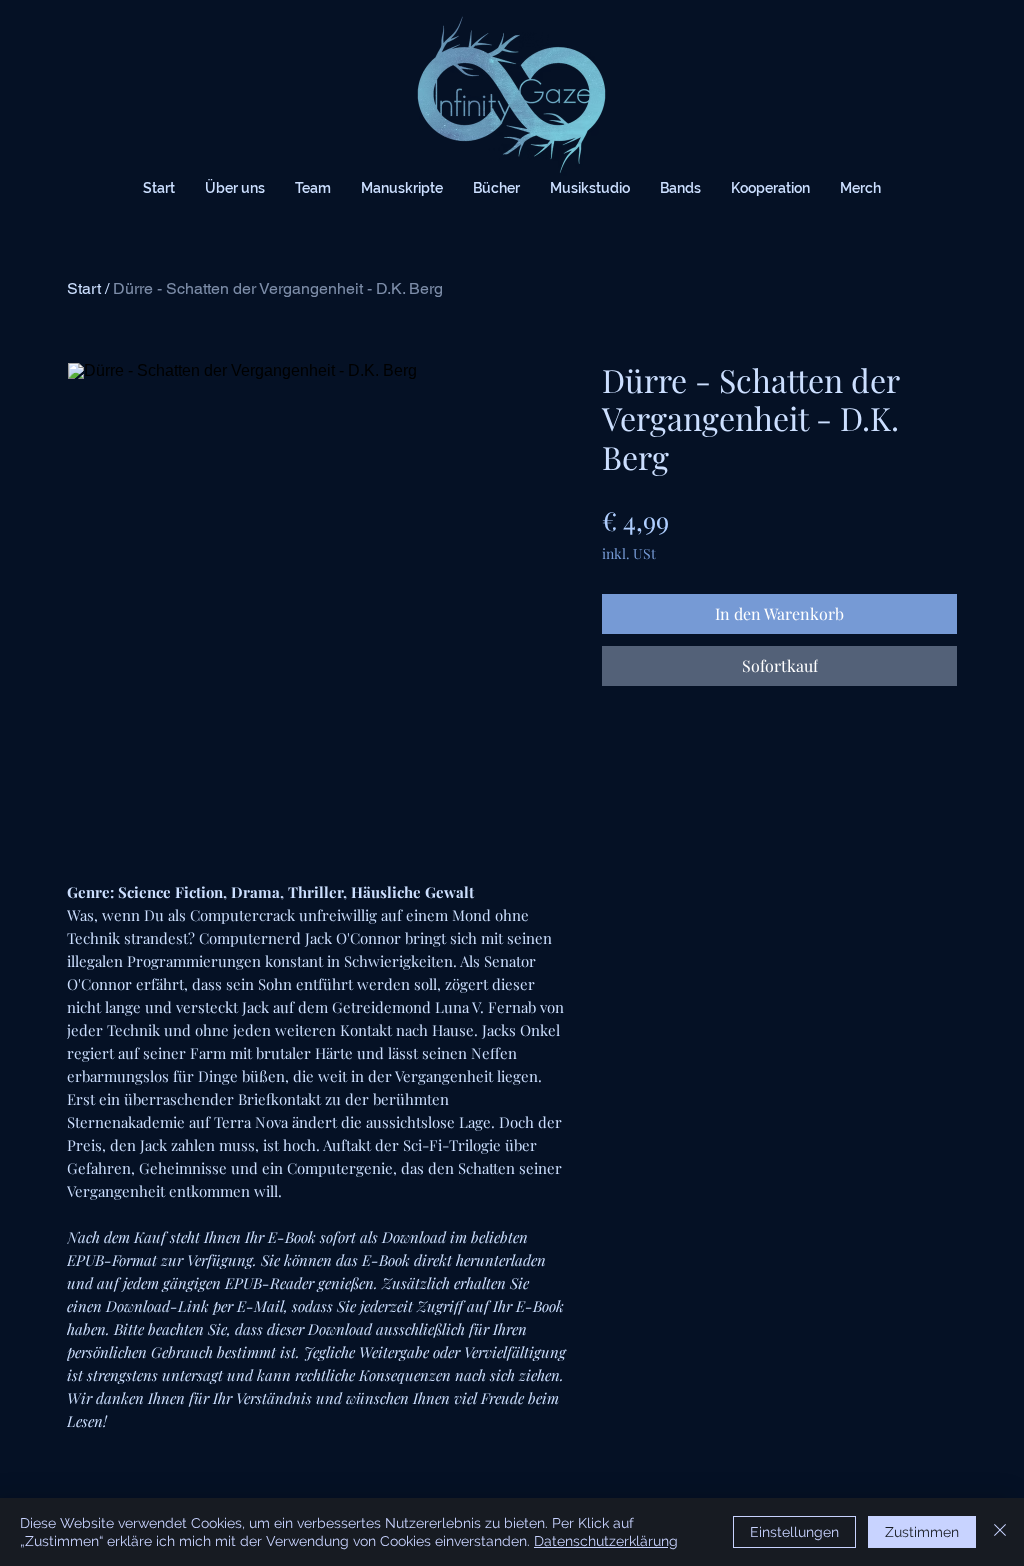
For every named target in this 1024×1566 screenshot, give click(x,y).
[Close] (1000, 1532)
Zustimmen (922, 1532)
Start (84, 288)
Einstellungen (794, 1532)
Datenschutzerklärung (606, 1541)
